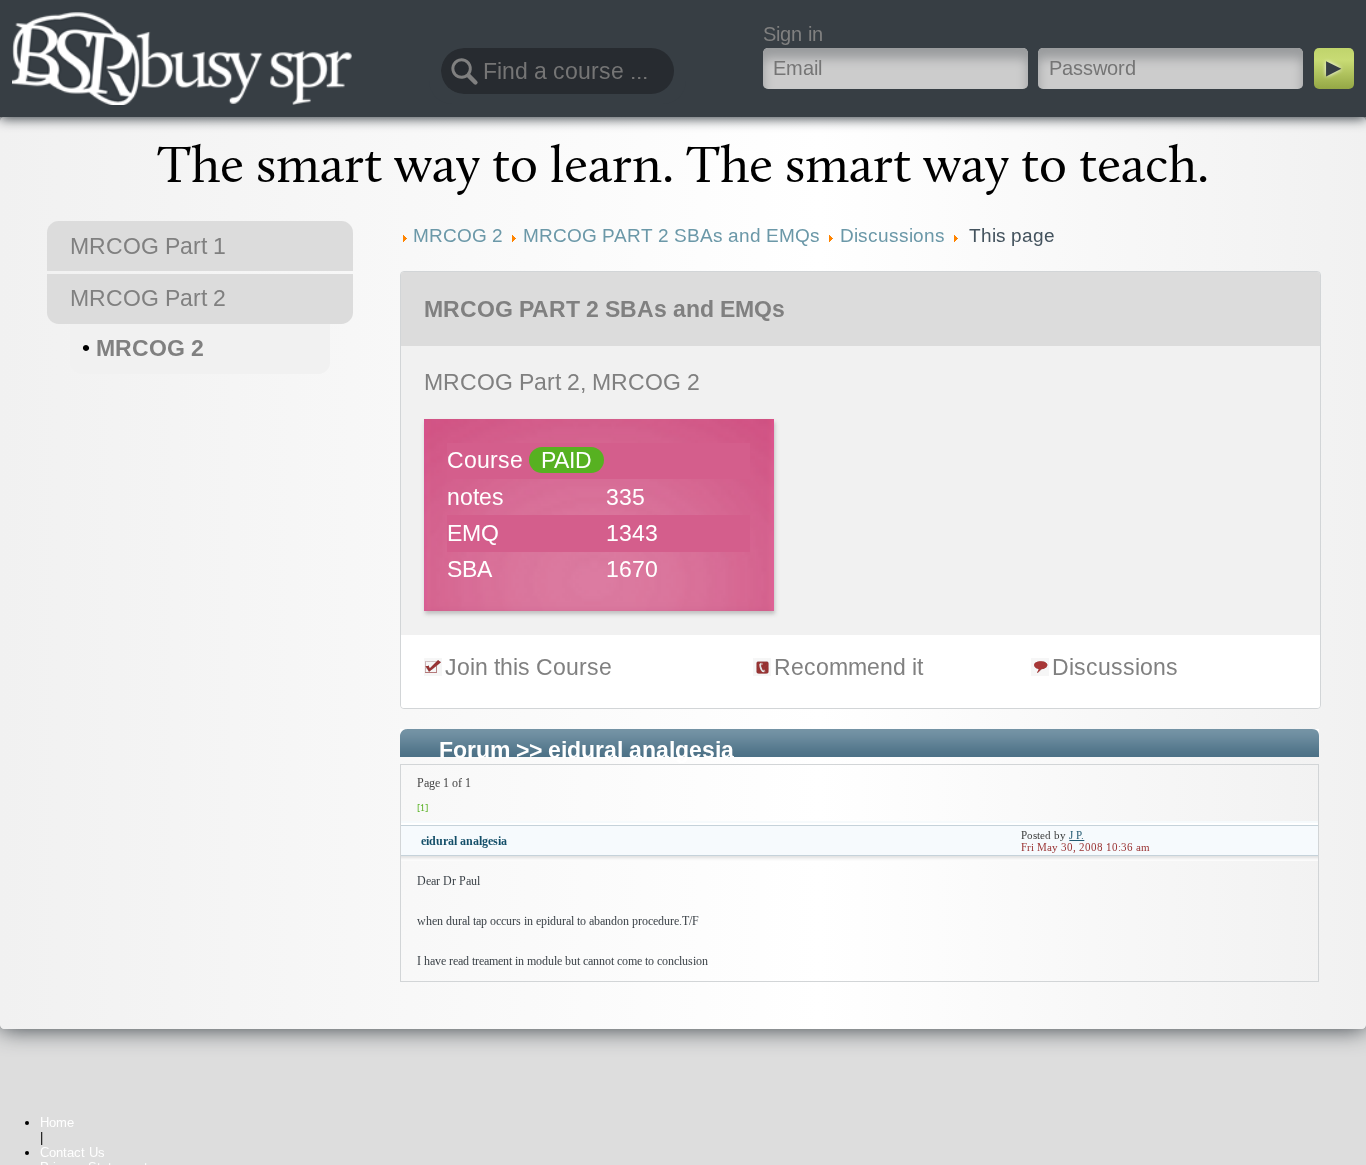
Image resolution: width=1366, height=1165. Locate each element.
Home (57, 1122)
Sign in (793, 34)
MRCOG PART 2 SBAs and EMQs (604, 309)
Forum (474, 750)
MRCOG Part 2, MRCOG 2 (562, 382)
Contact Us (72, 1152)
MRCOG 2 (150, 348)
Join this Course (528, 667)
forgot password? (1115, 34)
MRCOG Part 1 (148, 246)
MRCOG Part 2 (148, 298)
